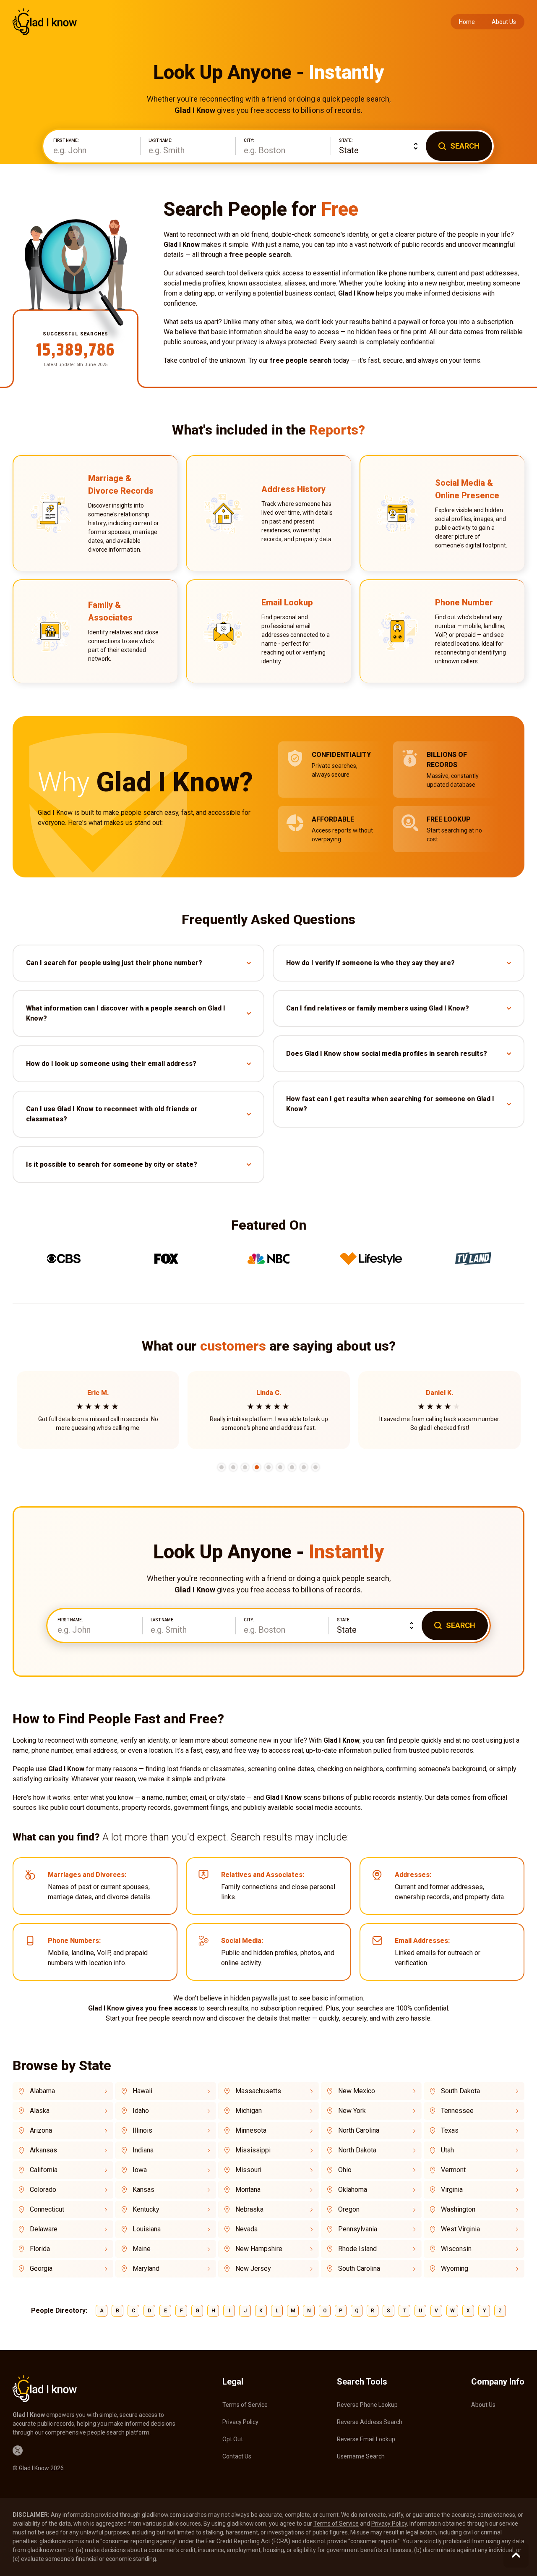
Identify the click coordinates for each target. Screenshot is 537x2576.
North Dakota (357, 2150)
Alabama (42, 2091)
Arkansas (43, 2150)
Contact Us (237, 2456)
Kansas (143, 2190)
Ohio (345, 2170)
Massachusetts (258, 2091)
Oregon (349, 2209)
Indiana (143, 2150)
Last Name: (160, 141)
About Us (504, 22)
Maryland (146, 2268)
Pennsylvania (358, 2229)
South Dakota (460, 2091)
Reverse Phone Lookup (367, 2405)
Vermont (453, 2170)
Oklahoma (353, 2190)
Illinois (142, 2130)
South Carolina (359, 2268)
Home (467, 22)
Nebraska (249, 2209)
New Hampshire (259, 2249)
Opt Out (233, 2439)
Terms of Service (245, 2405)
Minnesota (251, 2130)
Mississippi (253, 2150)
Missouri (248, 2170)
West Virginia (460, 2229)
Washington (458, 2209)
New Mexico (357, 2091)
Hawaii (142, 2091)
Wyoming (455, 2268)
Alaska (40, 2111)
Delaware (44, 2229)
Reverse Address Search (370, 2422)
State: (346, 141)
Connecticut (47, 2209)
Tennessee (457, 2111)
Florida (40, 2249)
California (44, 2170)
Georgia (41, 2268)
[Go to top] (516, 2555)
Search (465, 146)
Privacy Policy (240, 2422)
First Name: (66, 141)
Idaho (141, 2111)
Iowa (140, 2170)
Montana (248, 2190)
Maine (142, 2249)
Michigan (249, 2111)
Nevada (246, 2229)
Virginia (452, 2190)
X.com (18, 2450)
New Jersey (253, 2268)
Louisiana (147, 2229)
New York (352, 2111)
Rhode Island (357, 2249)
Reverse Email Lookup (366, 2439)
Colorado (43, 2190)
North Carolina (359, 2130)
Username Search (361, 2456)
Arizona (41, 2130)
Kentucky (146, 2209)
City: (249, 141)
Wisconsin (456, 2249)
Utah (447, 2150)
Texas (450, 2130)
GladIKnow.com (45, 22)
